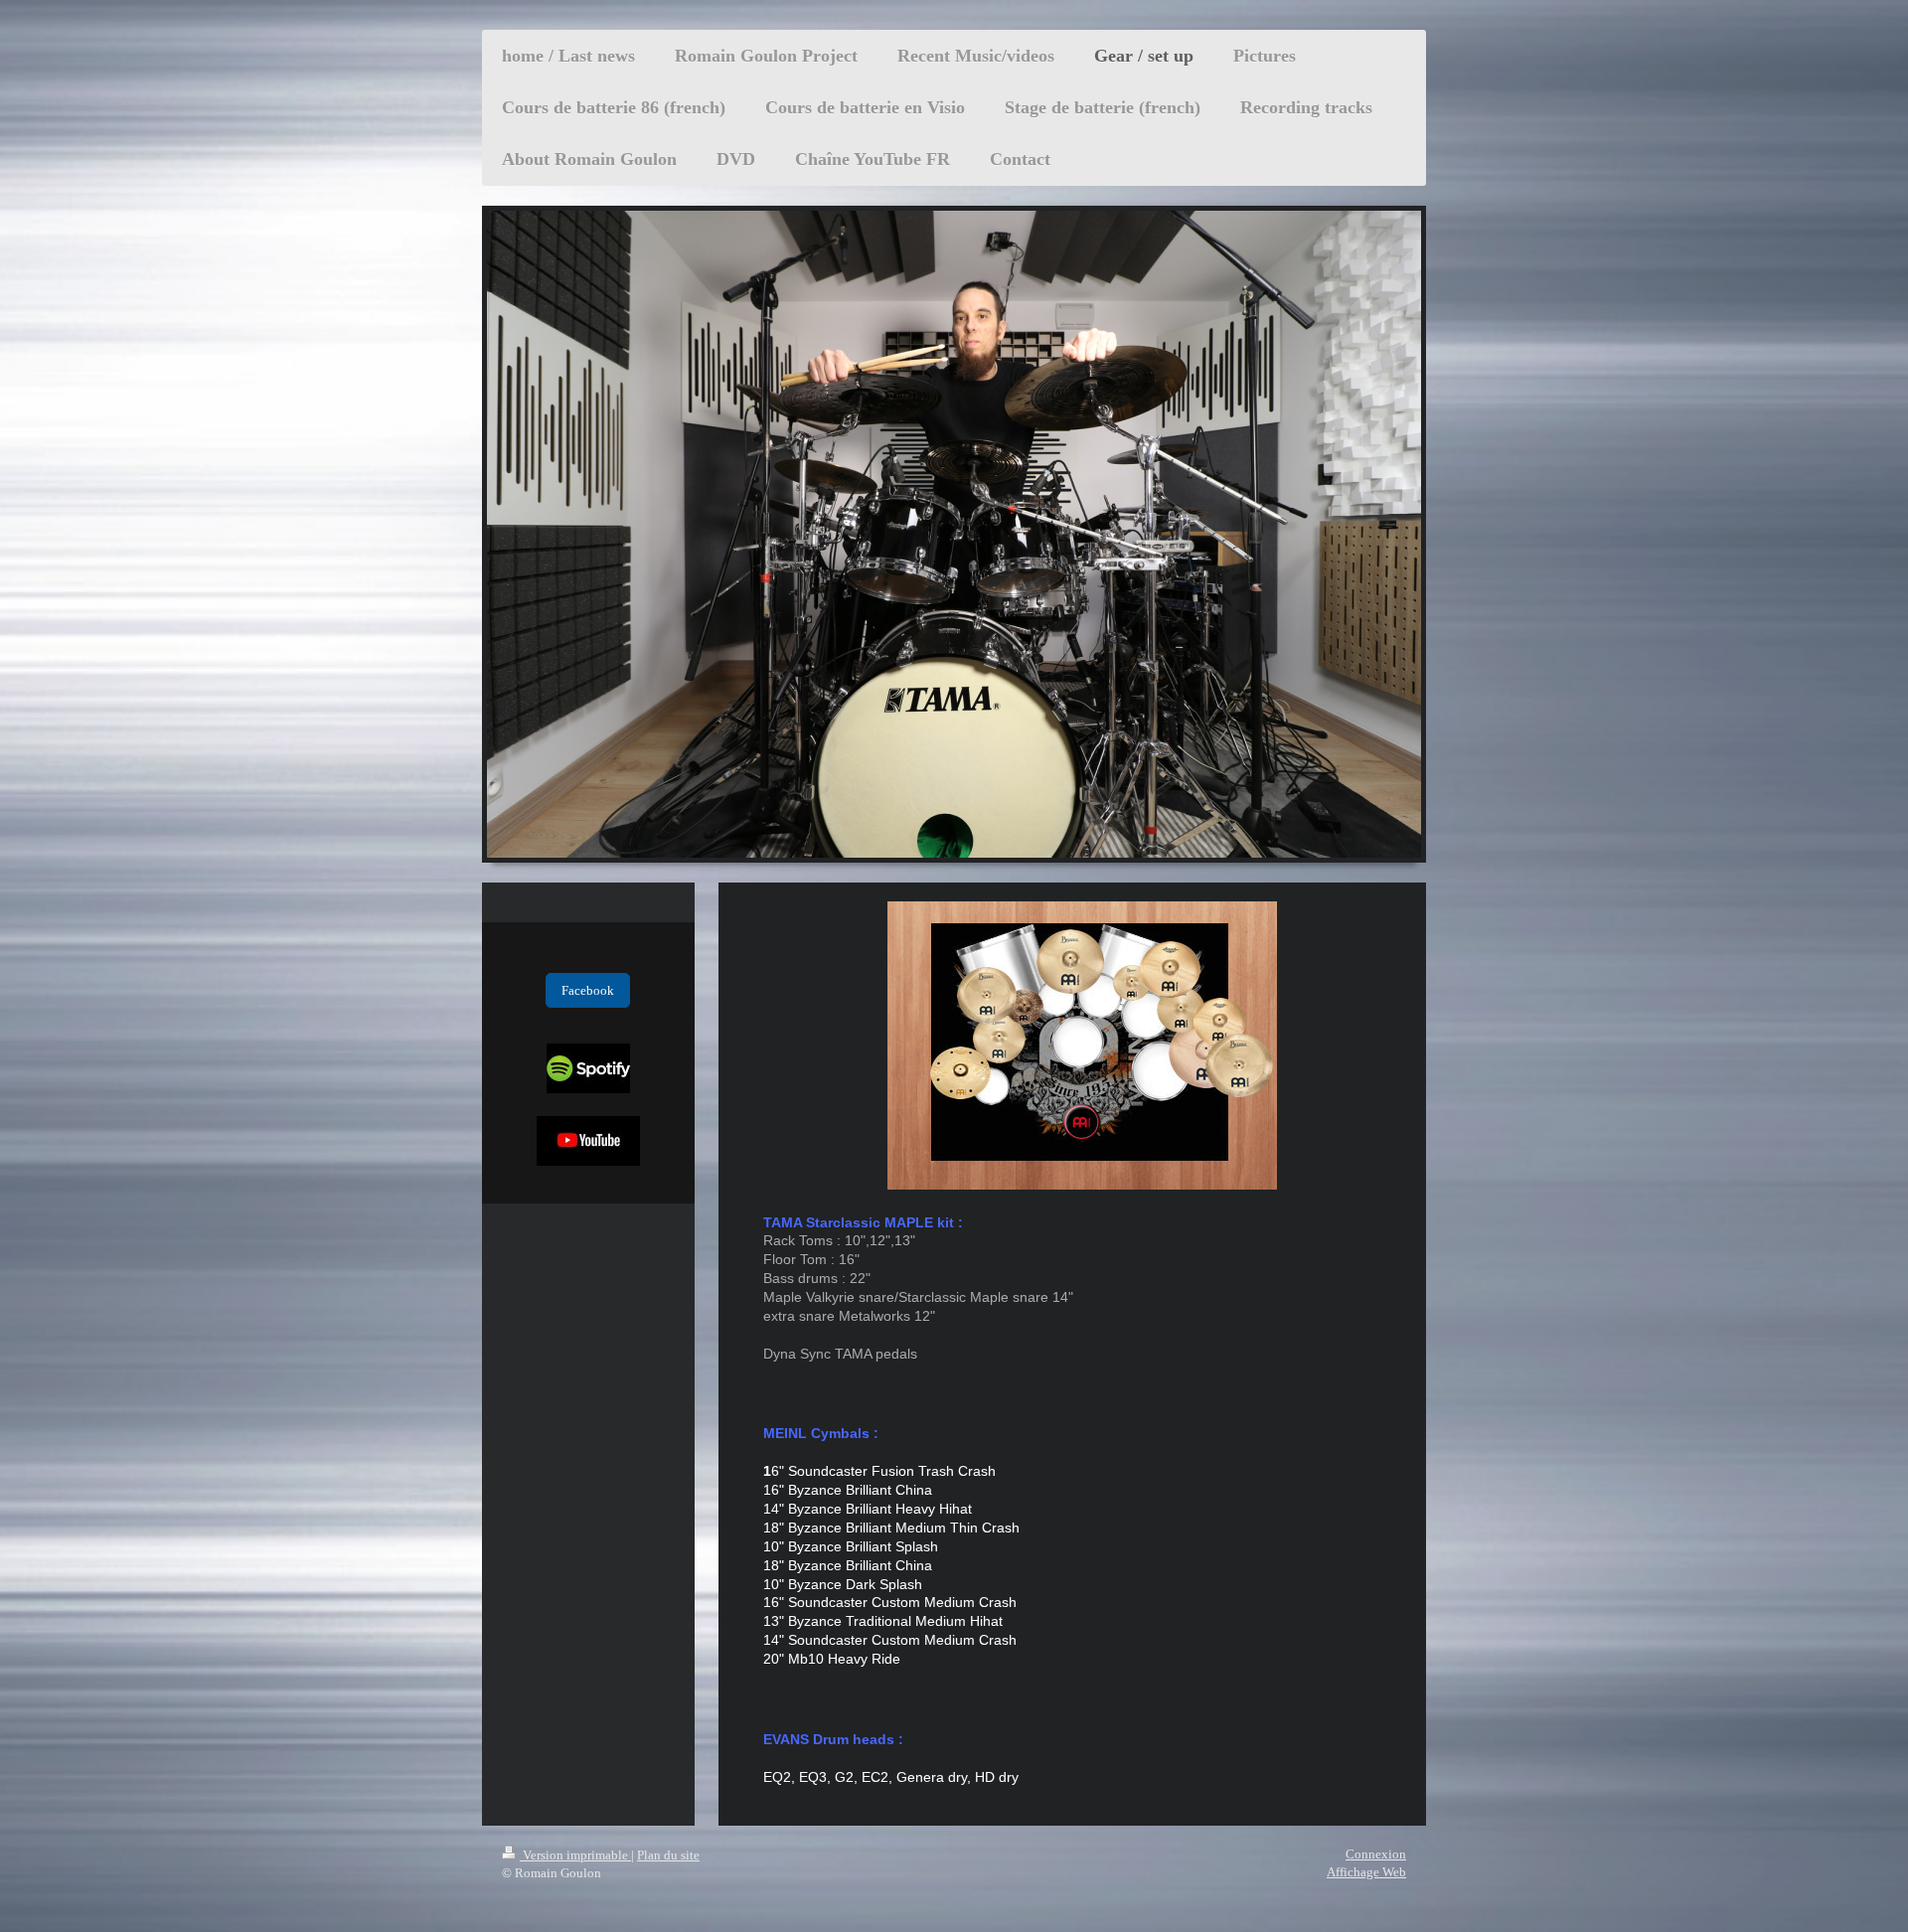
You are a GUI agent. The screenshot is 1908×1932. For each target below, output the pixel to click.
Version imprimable (575, 1855)
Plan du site (668, 1855)
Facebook (588, 990)
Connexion (1376, 1854)
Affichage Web (1366, 1872)
